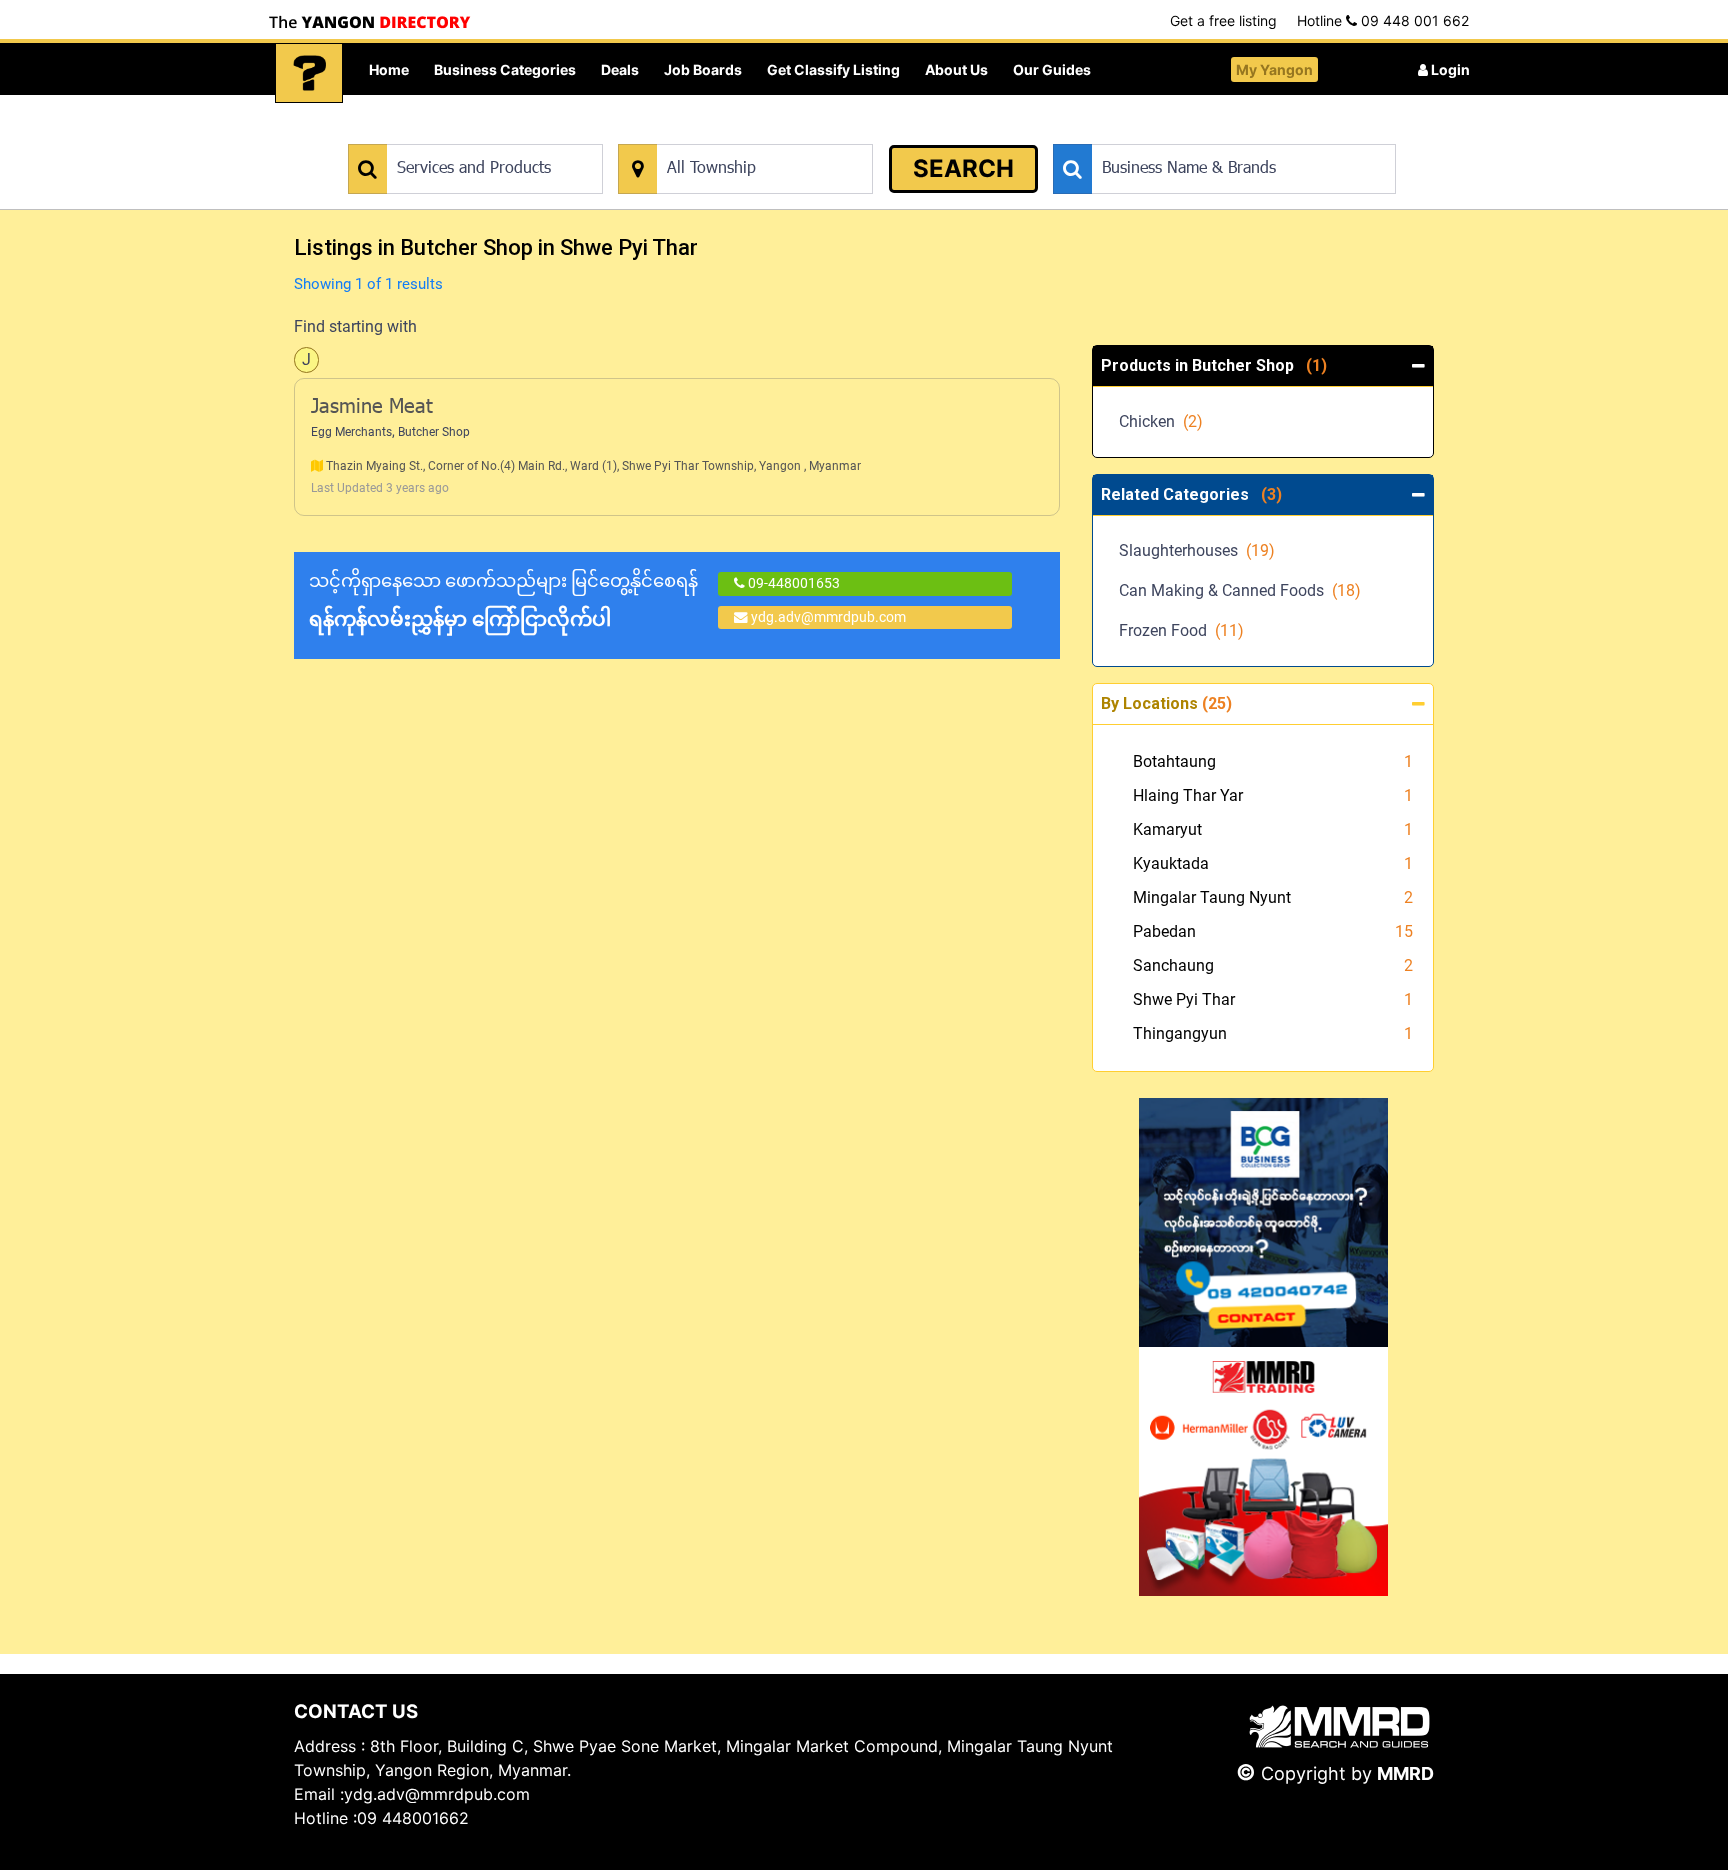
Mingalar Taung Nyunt (1212, 897)
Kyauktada (1171, 863)
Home (389, 69)
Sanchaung (1173, 965)
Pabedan (1164, 931)
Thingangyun (1180, 1033)
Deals (620, 69)
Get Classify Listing (833, 69)
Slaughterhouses (1197, 550)
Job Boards (703, 69)
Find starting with (355, 326)
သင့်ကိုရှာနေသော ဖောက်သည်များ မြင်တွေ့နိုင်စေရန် (503, 600)
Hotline (1383, 20)
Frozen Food (1181, 630)
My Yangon (1274, 69)
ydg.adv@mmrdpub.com (828, 617)
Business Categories (505, 69)
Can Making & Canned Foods (1240, 590)
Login (1449, 69)
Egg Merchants (351, 432)
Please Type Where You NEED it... (721, 133)
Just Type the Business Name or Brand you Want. (1203, 133)
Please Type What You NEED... (441, 133)
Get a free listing (1223, 20)
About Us (956, 69)
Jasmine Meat (372, 408)
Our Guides (1052, 69)
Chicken (1161, 421)
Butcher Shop (434, 432)
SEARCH (963, 168)
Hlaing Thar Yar (1188, 795)
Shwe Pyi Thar (1184, 999)
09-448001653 (792, 583)
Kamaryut (1167, 829)
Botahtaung (1174, 761)
